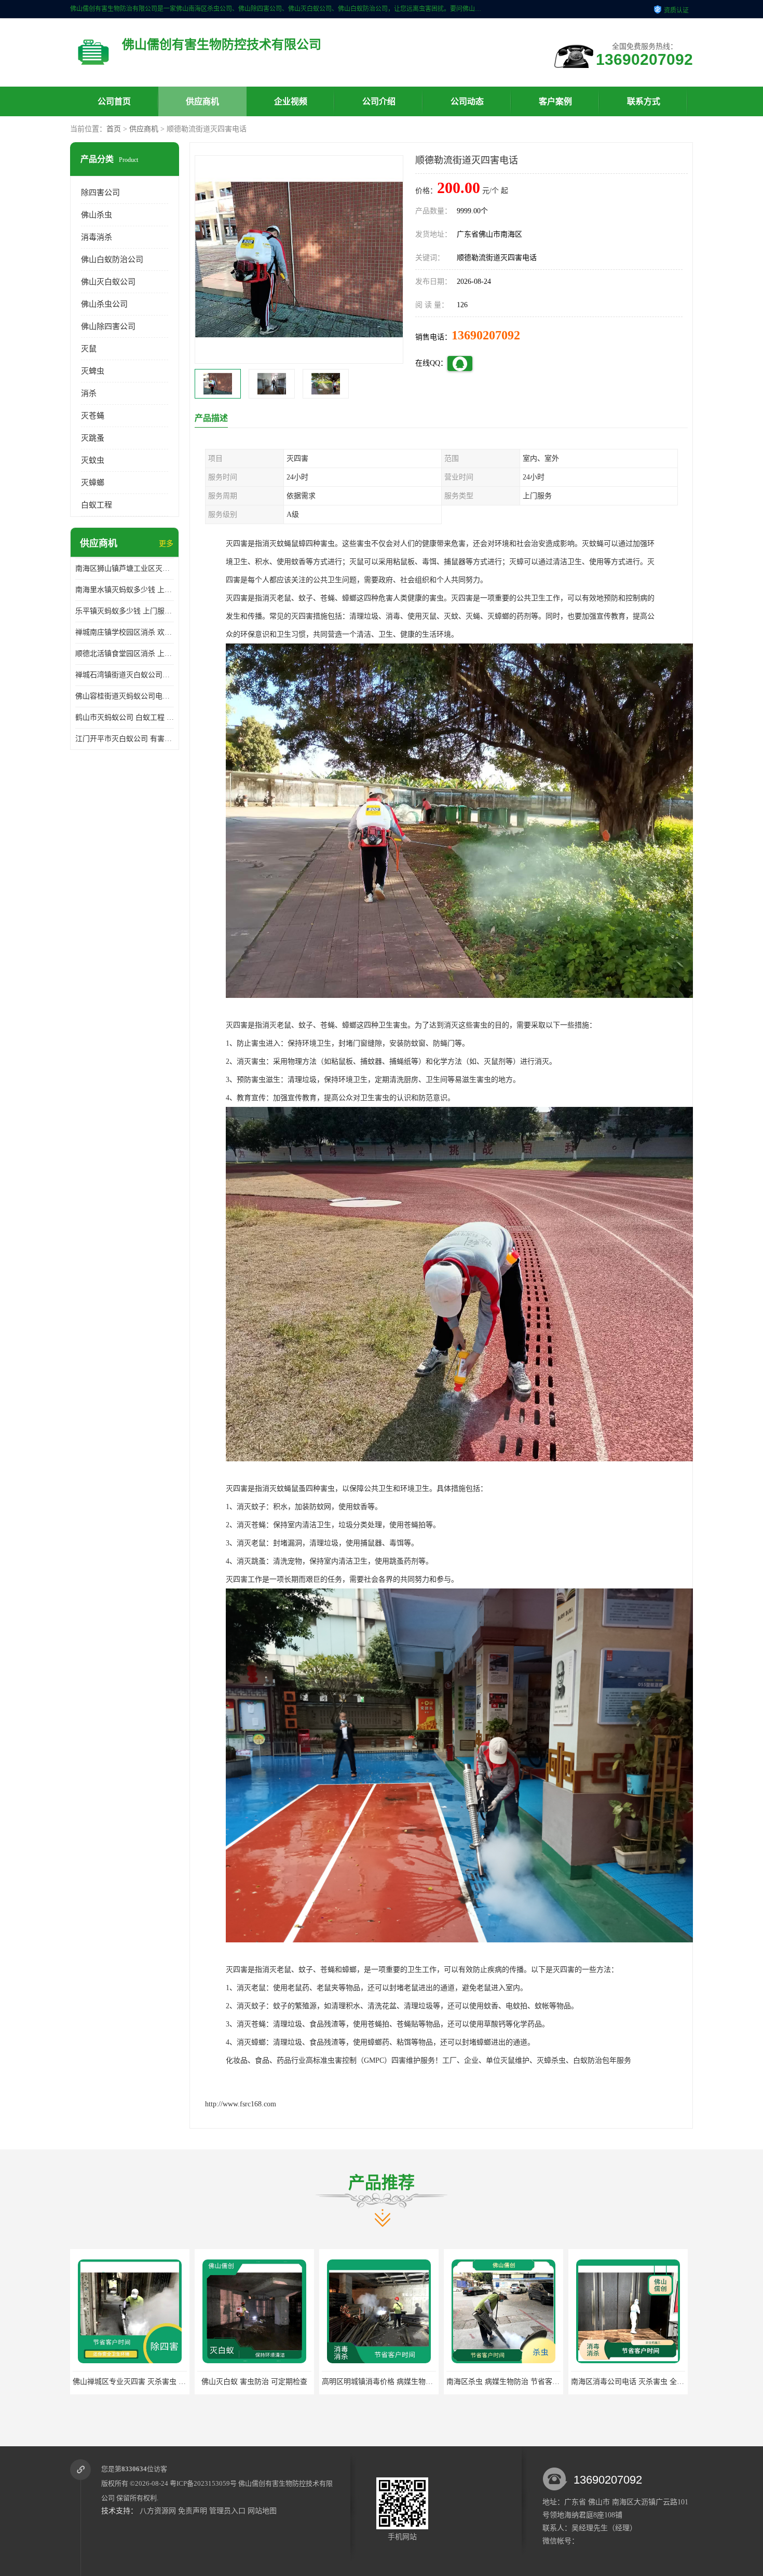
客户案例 (555, 101)
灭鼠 (89, 349)
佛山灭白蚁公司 (108, 282)
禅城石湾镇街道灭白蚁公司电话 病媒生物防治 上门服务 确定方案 (125, 675)
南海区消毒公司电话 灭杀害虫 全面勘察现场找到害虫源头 (539, 2382)
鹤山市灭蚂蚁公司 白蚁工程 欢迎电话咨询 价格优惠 (125, 717)
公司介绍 (379, 101)
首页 (114, 129)
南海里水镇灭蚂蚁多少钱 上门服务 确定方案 (125, 590)
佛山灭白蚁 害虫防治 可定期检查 (130, 2382)
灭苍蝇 (93, 416)
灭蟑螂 (93, 483)
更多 (166, 544)
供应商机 (202, 101)
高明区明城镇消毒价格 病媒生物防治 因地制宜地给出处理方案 (297, 2382)
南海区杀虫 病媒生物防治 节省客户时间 (386, 2382)
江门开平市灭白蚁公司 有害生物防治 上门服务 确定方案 (125, 739)
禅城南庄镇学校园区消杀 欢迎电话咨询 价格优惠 (125, 632)
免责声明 (193, 2511)
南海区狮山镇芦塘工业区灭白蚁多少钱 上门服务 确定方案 (125, 568)
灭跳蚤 (93, 438)
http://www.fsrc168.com (241, 2104)
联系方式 (644, 101)
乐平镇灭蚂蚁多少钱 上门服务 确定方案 (125, 611)
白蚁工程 (97, 505)
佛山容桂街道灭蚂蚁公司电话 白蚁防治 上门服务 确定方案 (125, 696)
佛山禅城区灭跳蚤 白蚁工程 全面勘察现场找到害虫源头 (660, 2382)
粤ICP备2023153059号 (203, 2483)
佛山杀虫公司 (104, 304)
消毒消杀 (97, 237)
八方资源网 (158, 2511)
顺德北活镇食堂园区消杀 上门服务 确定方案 (125, 654)
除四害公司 (100, 193)
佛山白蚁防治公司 (112, 259)
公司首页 (114, 101)
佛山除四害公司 (108, 326)
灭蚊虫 (93, 460)
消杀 (89, 393)
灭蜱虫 (93, 371)
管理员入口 (227, 2511)
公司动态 (467, 101)
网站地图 (262, 2511)
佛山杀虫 (97, 215)
